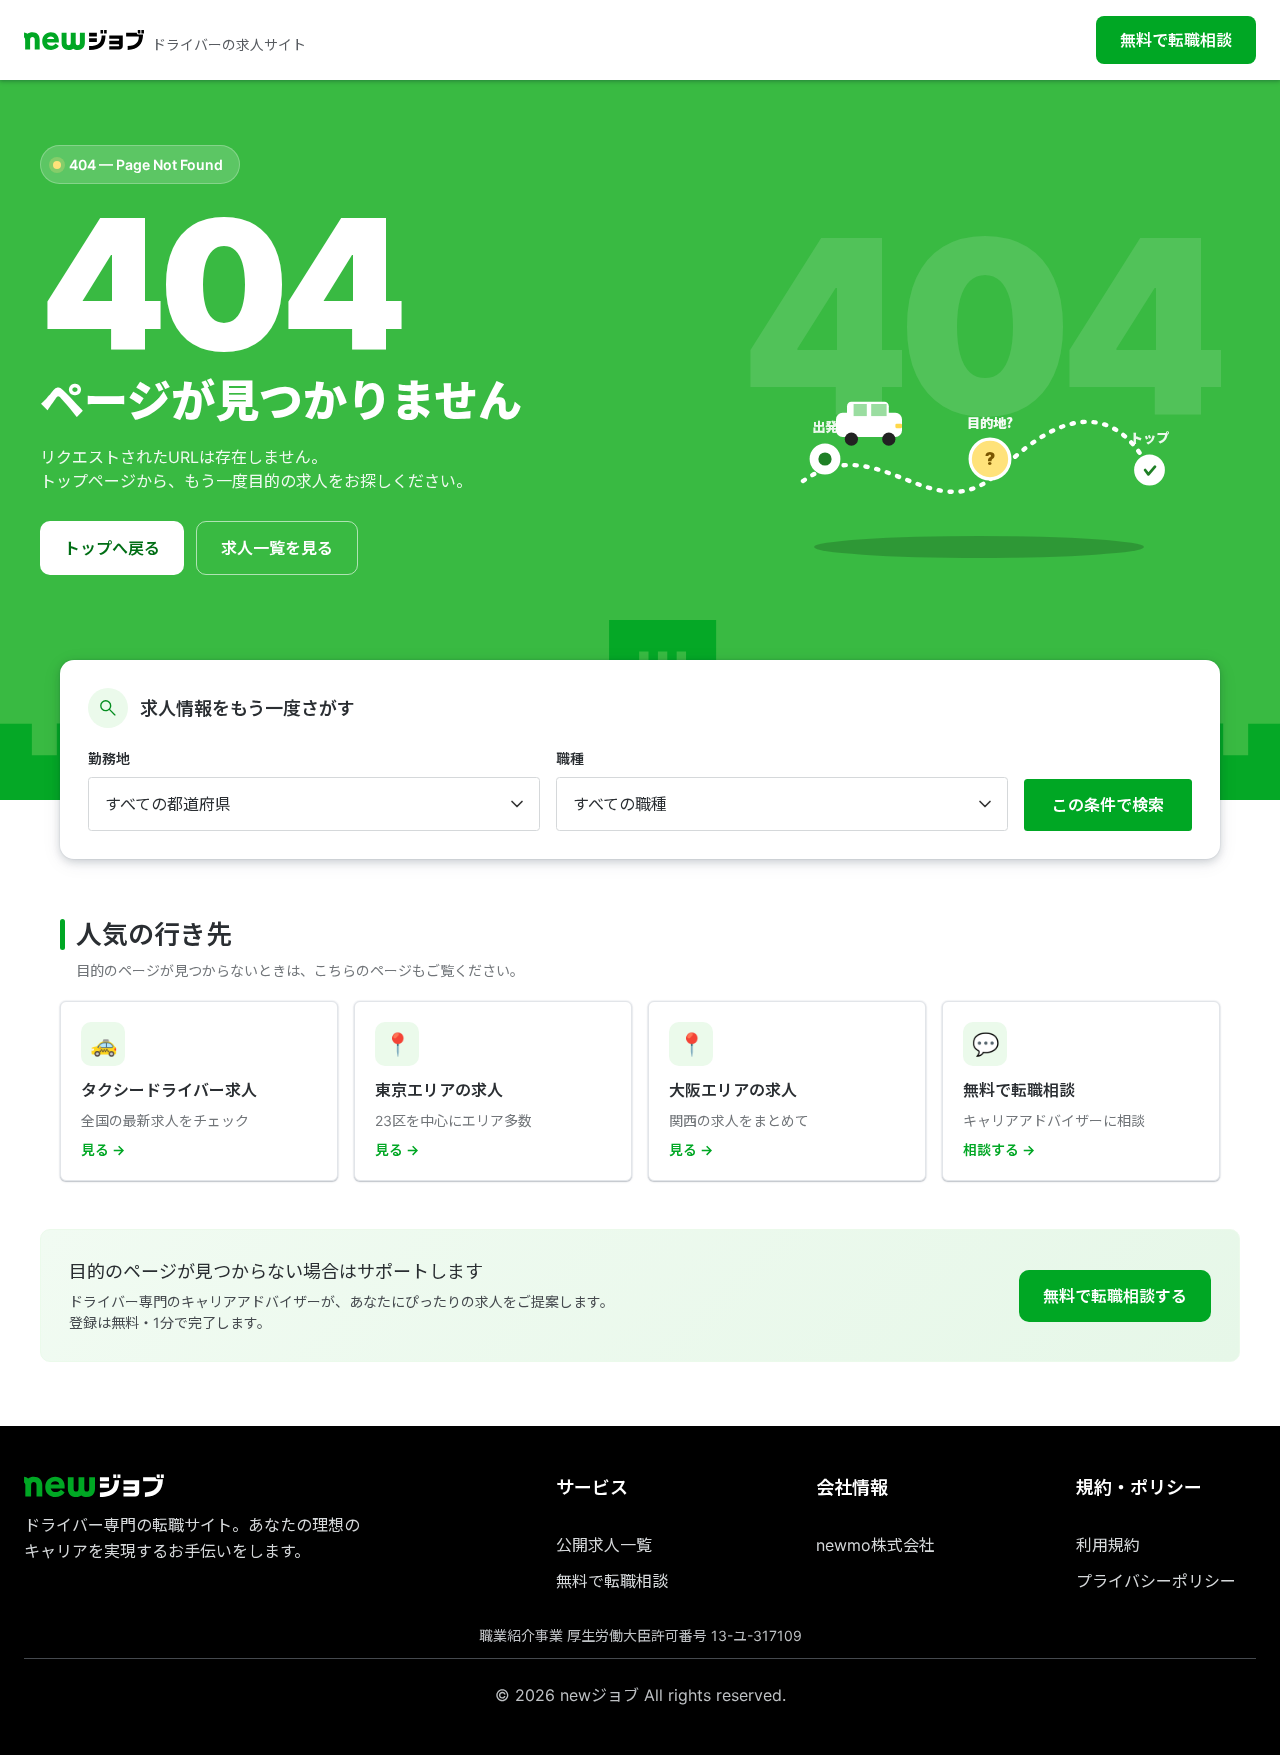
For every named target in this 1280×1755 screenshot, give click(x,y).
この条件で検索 (1108, 805)
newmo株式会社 (875, 1545)
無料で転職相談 (1176, 40)
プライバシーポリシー (1156, 1581)
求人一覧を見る (277, 548)
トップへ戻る (112, 548)
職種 (570, 758)
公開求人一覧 (604, 1545)
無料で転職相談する (1115, 1296)
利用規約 (1108, 1545)
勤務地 (109, 758)
